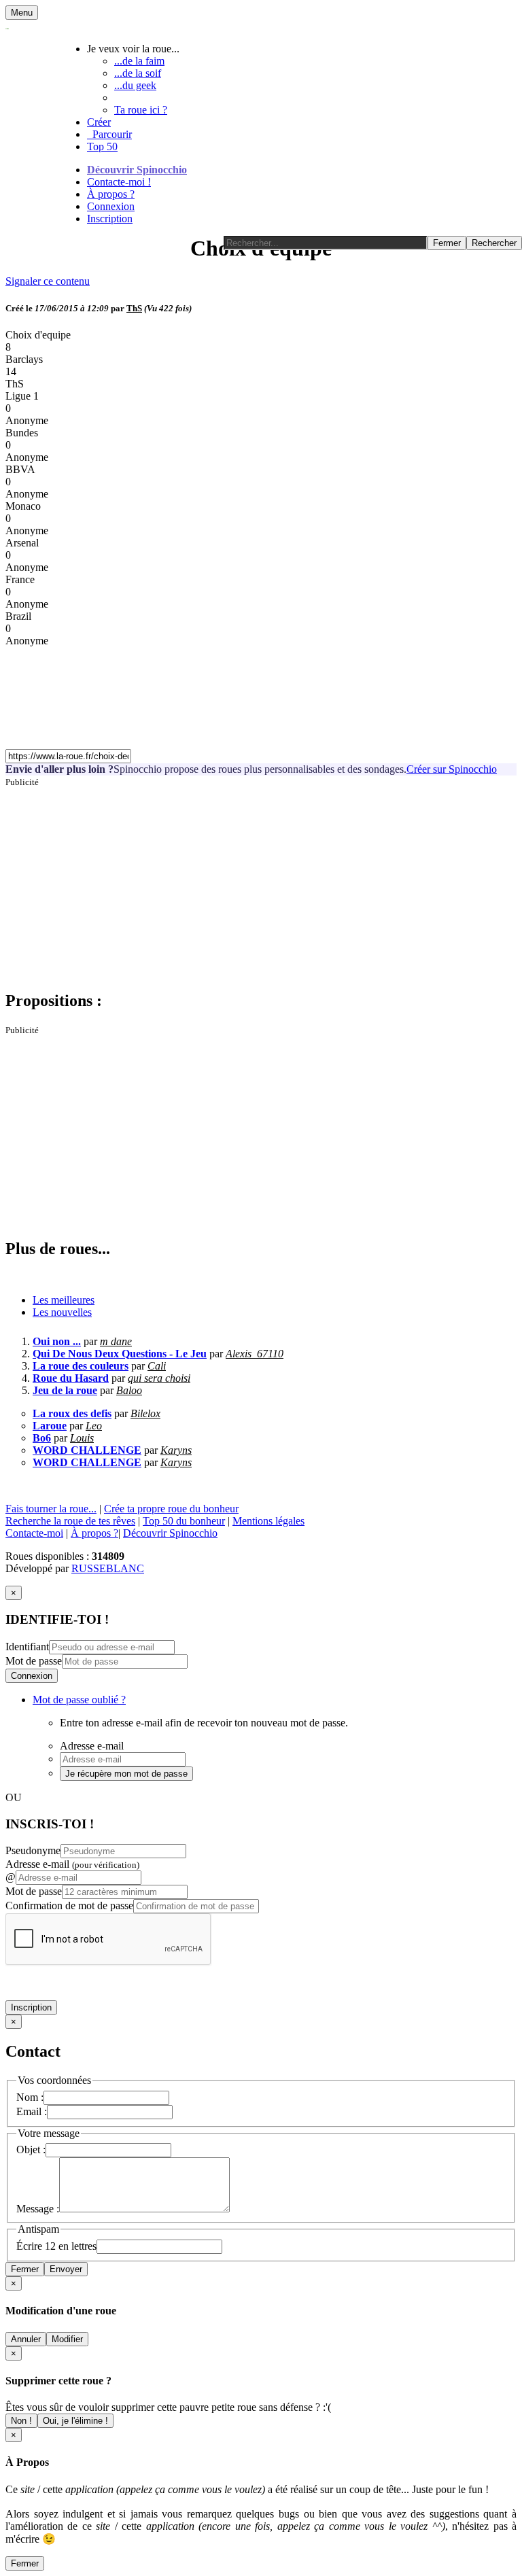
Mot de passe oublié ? (79, 1700)
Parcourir (109, 134)
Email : (32, 2111)
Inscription (110, 219)
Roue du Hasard (71, 1378)
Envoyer (66, 2269)
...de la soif (138, 73)
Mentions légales (268, 1521)
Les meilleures (64, 1300)
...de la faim (139, 61)
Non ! (21, 2421)
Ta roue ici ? (141, 110)
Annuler (26, 2339)
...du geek (135, 85)
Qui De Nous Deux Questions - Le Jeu (120, 1354)
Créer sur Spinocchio (452, 769)
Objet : (31, 2149)
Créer (99, 122)
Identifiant (27, 1647)
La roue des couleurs (81, 1366)
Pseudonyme (33, 1850)
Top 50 (102, 146)
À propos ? (111, 194)
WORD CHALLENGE (87, 1450)
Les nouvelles (62, 1312)
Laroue (50, 1426)
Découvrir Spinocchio (137, 170)
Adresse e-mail (72, 1864)
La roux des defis (72, 1413)
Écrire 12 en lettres (56, 2246)
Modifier (67, 2339)
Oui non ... (57, 1341)
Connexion (111, 206)
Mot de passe (34, 1661)
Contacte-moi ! (119, 182)
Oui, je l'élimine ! (75, 2421)
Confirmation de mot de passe (69, 1905)
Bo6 (42, 1438)
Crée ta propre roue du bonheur (171, 1509)
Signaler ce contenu (48, 281)
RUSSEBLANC (108, 1568)
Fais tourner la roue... (51, 1509)
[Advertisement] (261, 883)
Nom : (30, 2097)
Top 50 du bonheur (184, 1521)
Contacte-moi (34, 1533)
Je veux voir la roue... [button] (133, 49)
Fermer (25, 2269)
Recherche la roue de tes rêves (70, 1521)
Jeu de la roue (65, 1390)
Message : (38, 2209)
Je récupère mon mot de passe (126, 1774)
